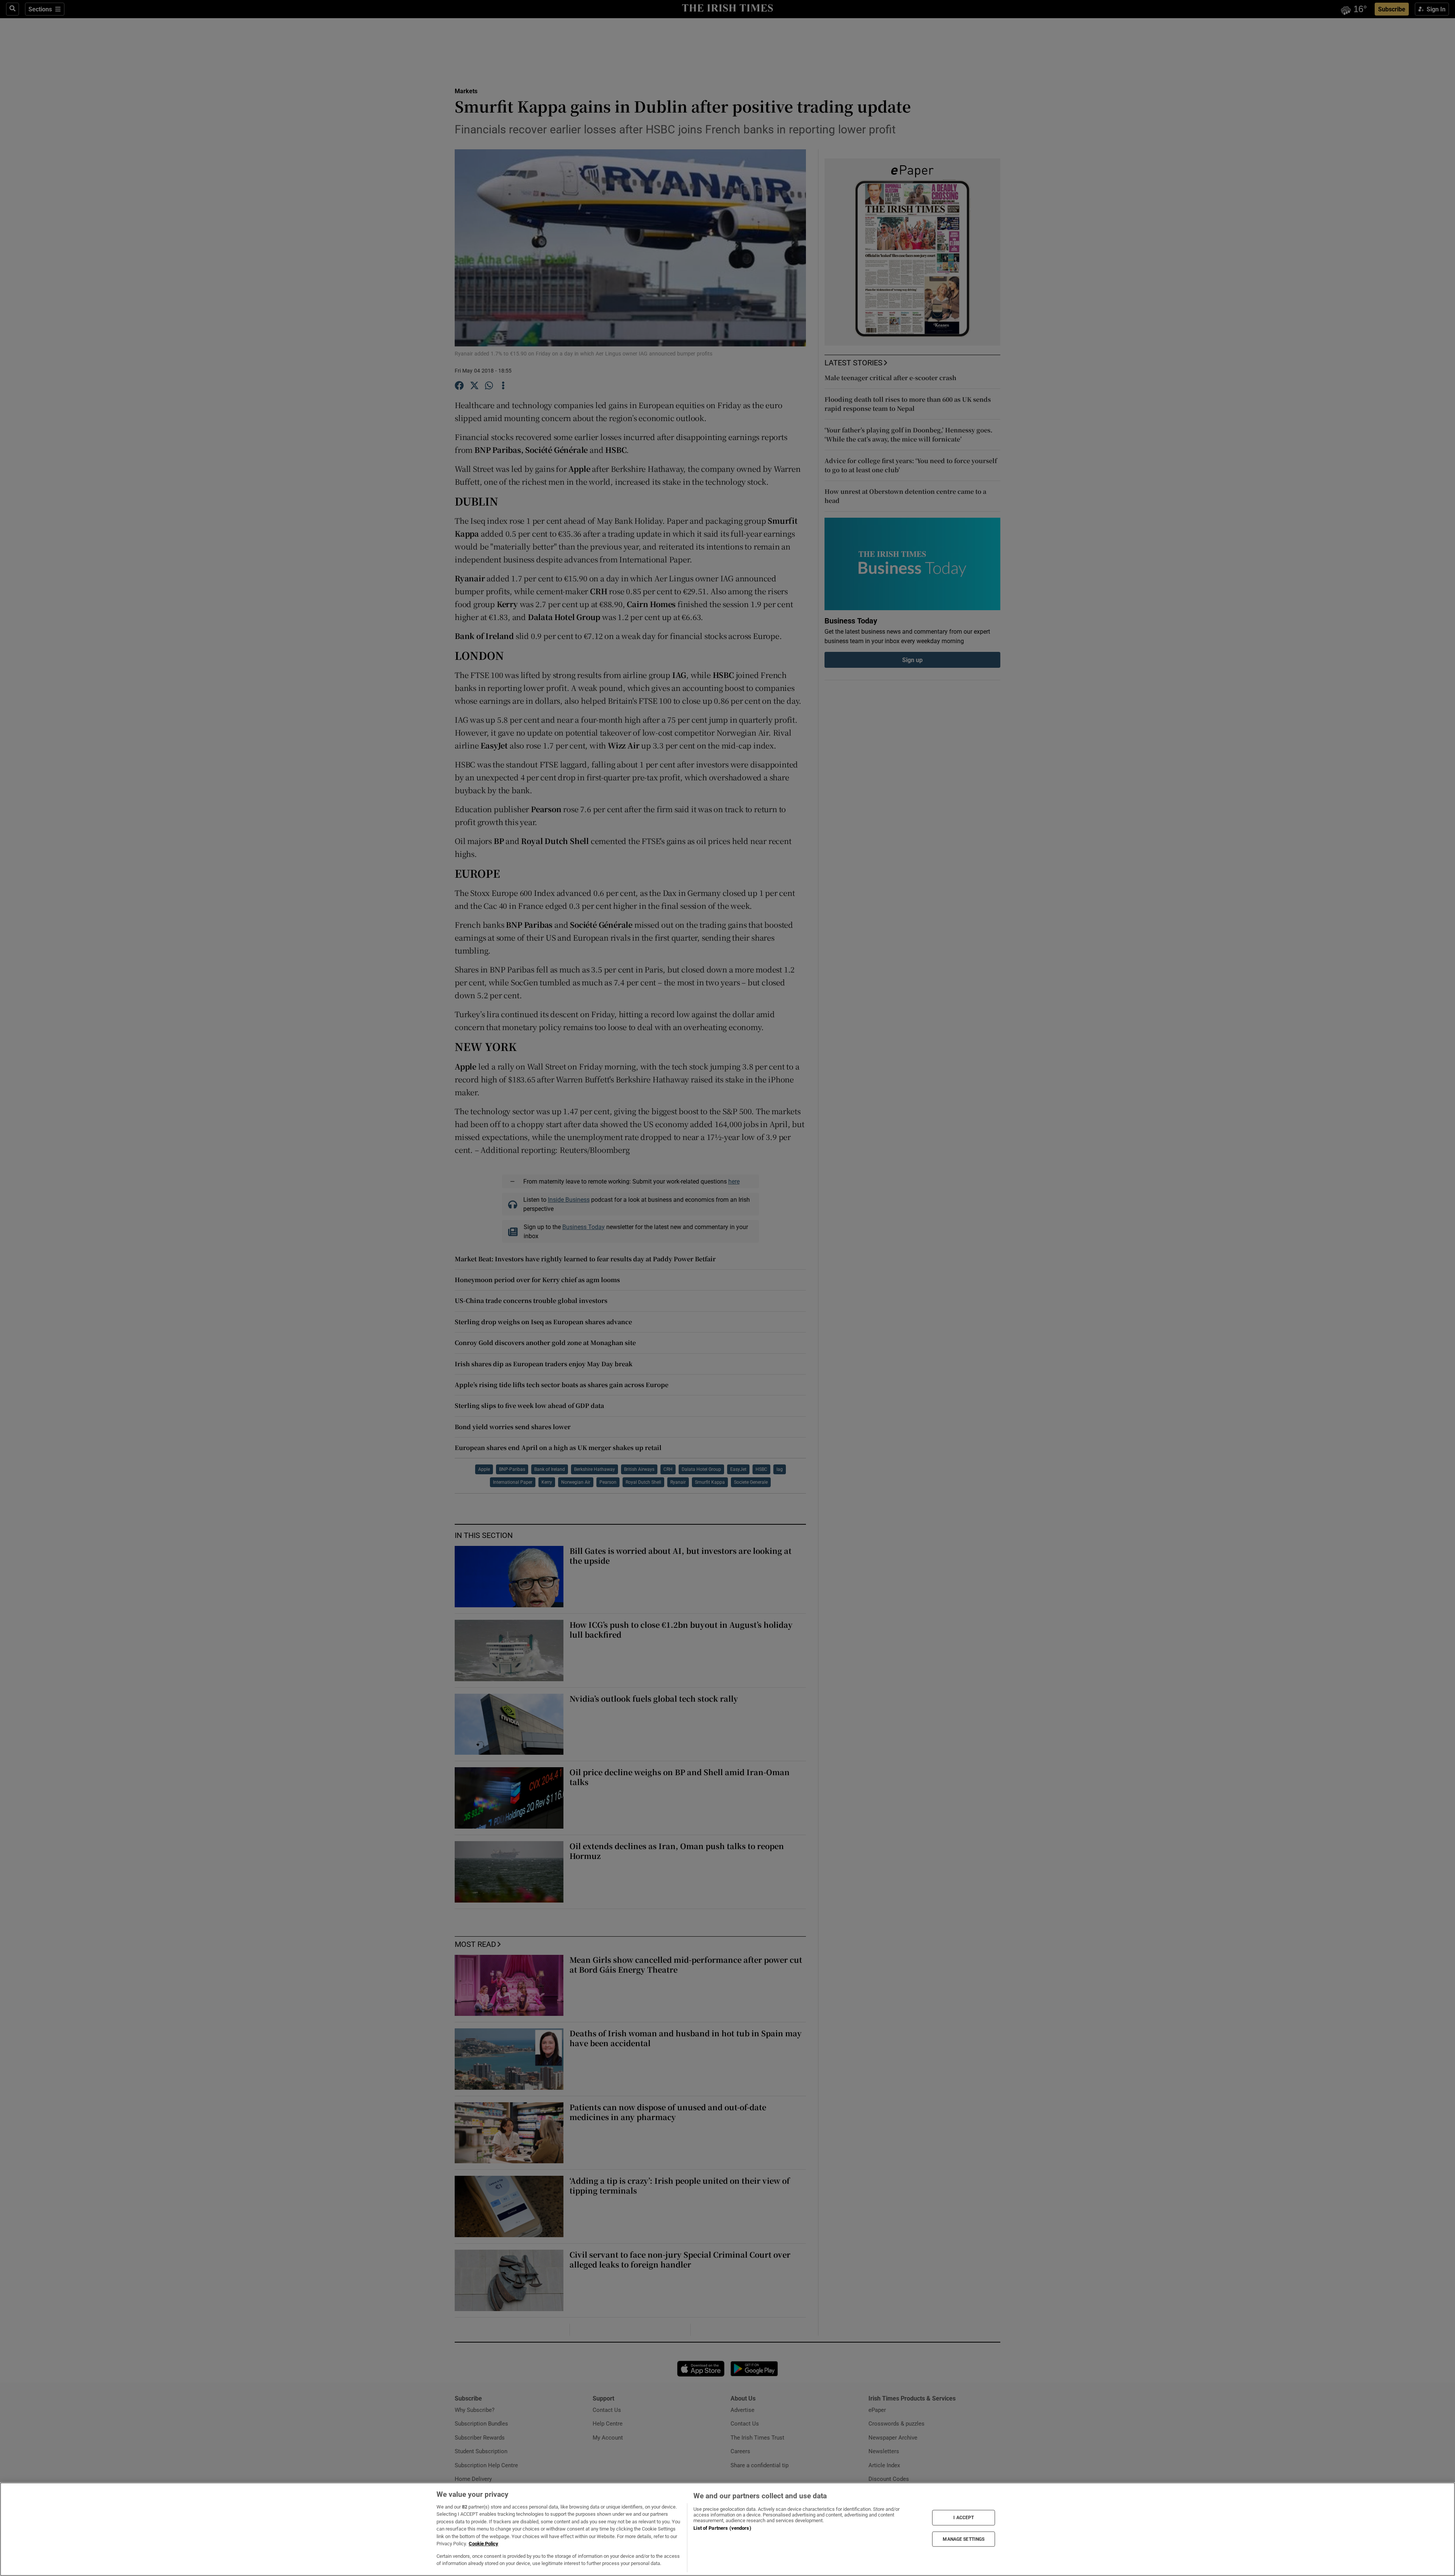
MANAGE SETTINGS (964, 2539)
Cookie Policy (483, 2544)
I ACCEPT (964, 2518)
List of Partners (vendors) (722, 2528)
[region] (727, 2529)
